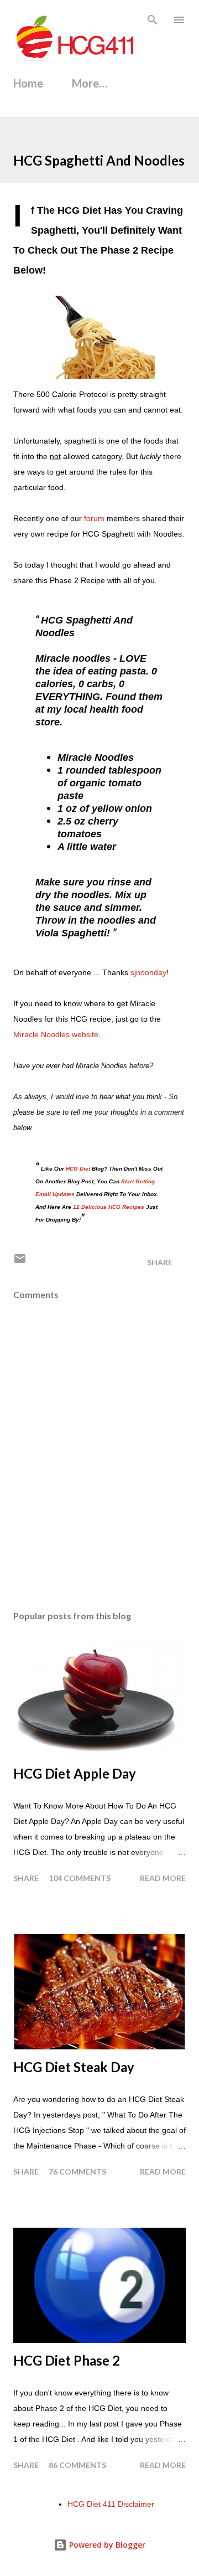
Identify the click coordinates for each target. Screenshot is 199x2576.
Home (28, 83)
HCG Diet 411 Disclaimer (111, 2504)
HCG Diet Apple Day (75, 1773)
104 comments (80, 1878)
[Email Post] (20, 1262)
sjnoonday (148, 972)
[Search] (153, 20)
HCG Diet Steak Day (74, 2067)
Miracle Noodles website (56, 1034)
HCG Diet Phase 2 (67, 2360)
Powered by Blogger (106, 2545)
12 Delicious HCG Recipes (109, 1207)
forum (94, 518)
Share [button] (160, 1262)
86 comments (77, 2465)
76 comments (77, 2171)
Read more (163, 1878)
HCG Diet (78, 1169)
